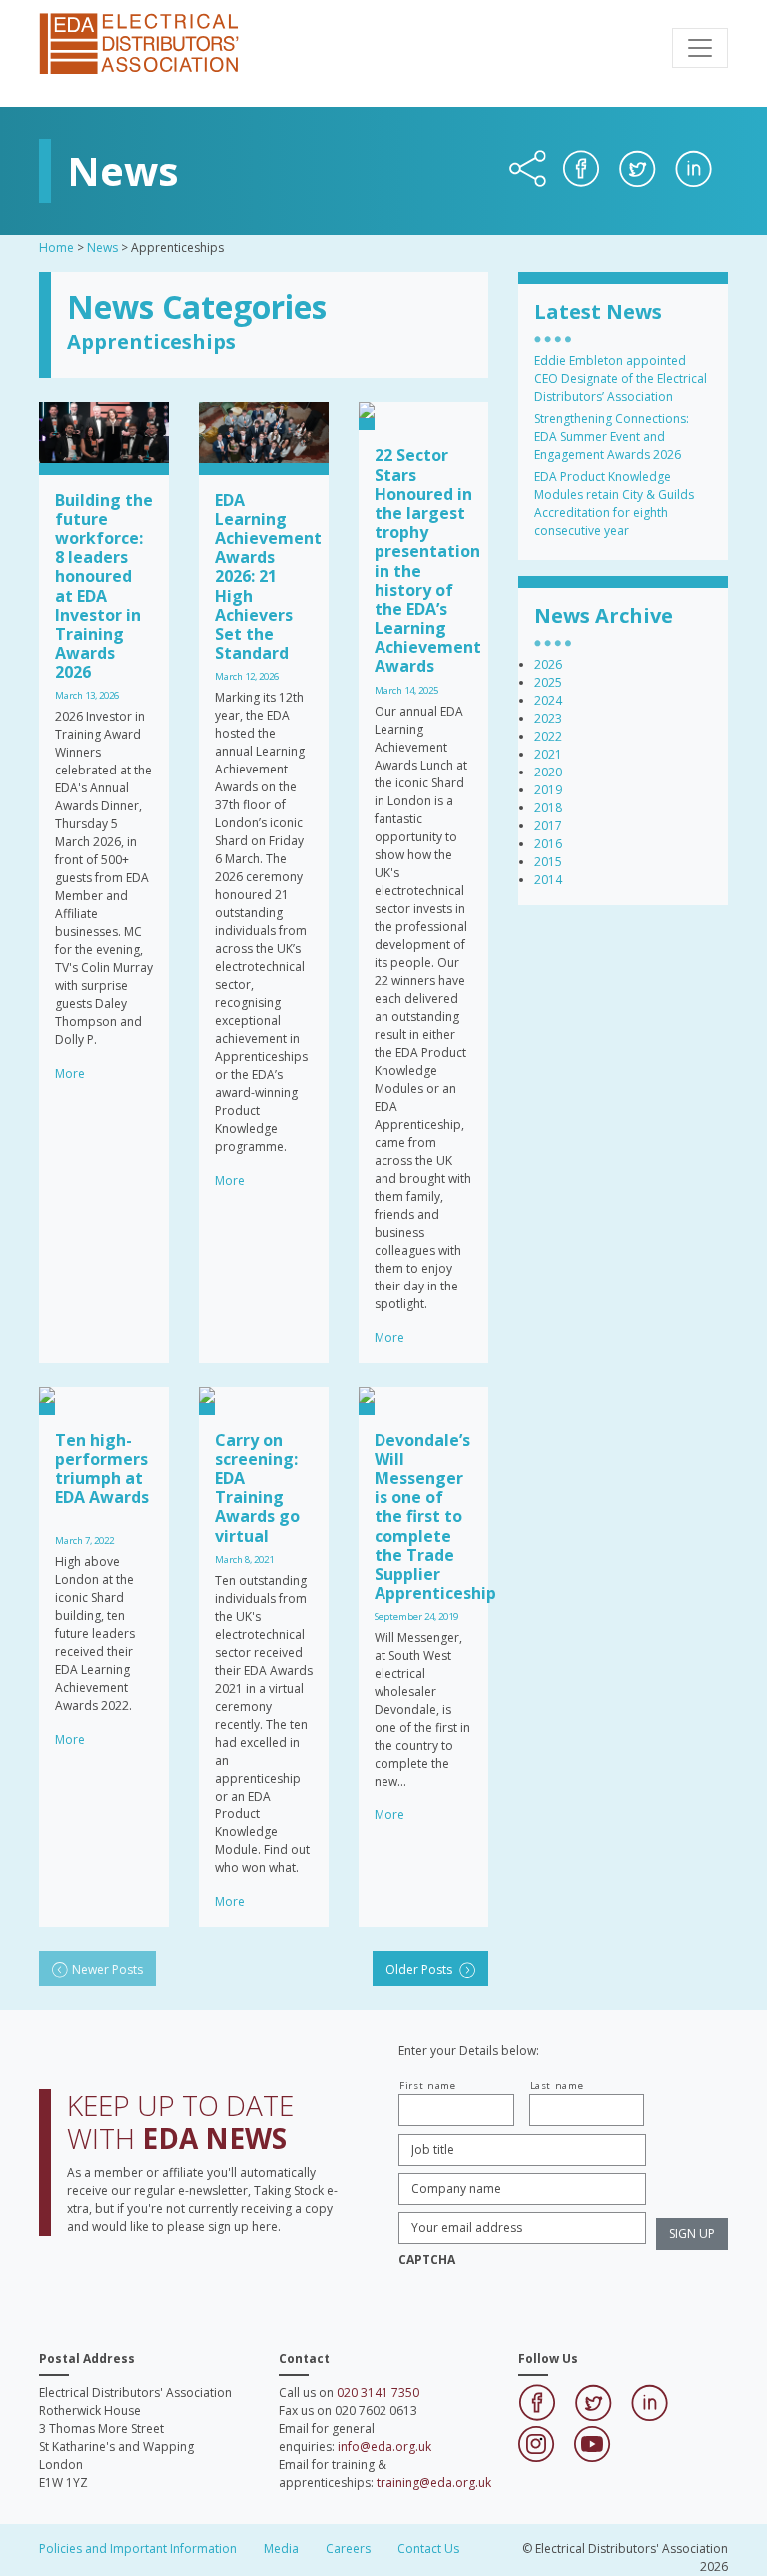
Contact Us (428, 2549)
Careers (348, 2549)
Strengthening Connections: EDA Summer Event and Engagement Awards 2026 (612, 437)
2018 (548, 808)
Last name (557, 2085)
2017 (548, 826)
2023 (548, 718)
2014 (548, 880)
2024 (548, 700)
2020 (548, 772)
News (102, 247)
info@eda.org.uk (384, 2447)
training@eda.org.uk (434, 2483)
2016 (548, 844)
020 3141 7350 (378, 2393)
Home (56, 247)
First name (428, 2085)
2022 (548, 736)
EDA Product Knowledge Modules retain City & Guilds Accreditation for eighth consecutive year (614, 504)
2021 (548, 754)
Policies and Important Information (138, 2549)
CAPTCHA (427, 2260)
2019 (548, 790)
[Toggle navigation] (700, 48)
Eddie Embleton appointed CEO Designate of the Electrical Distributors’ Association (621, 379)
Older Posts (420, 1970)
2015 (548, 862)
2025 (548, 682)
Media (281, 2549)
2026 (548, 664)
